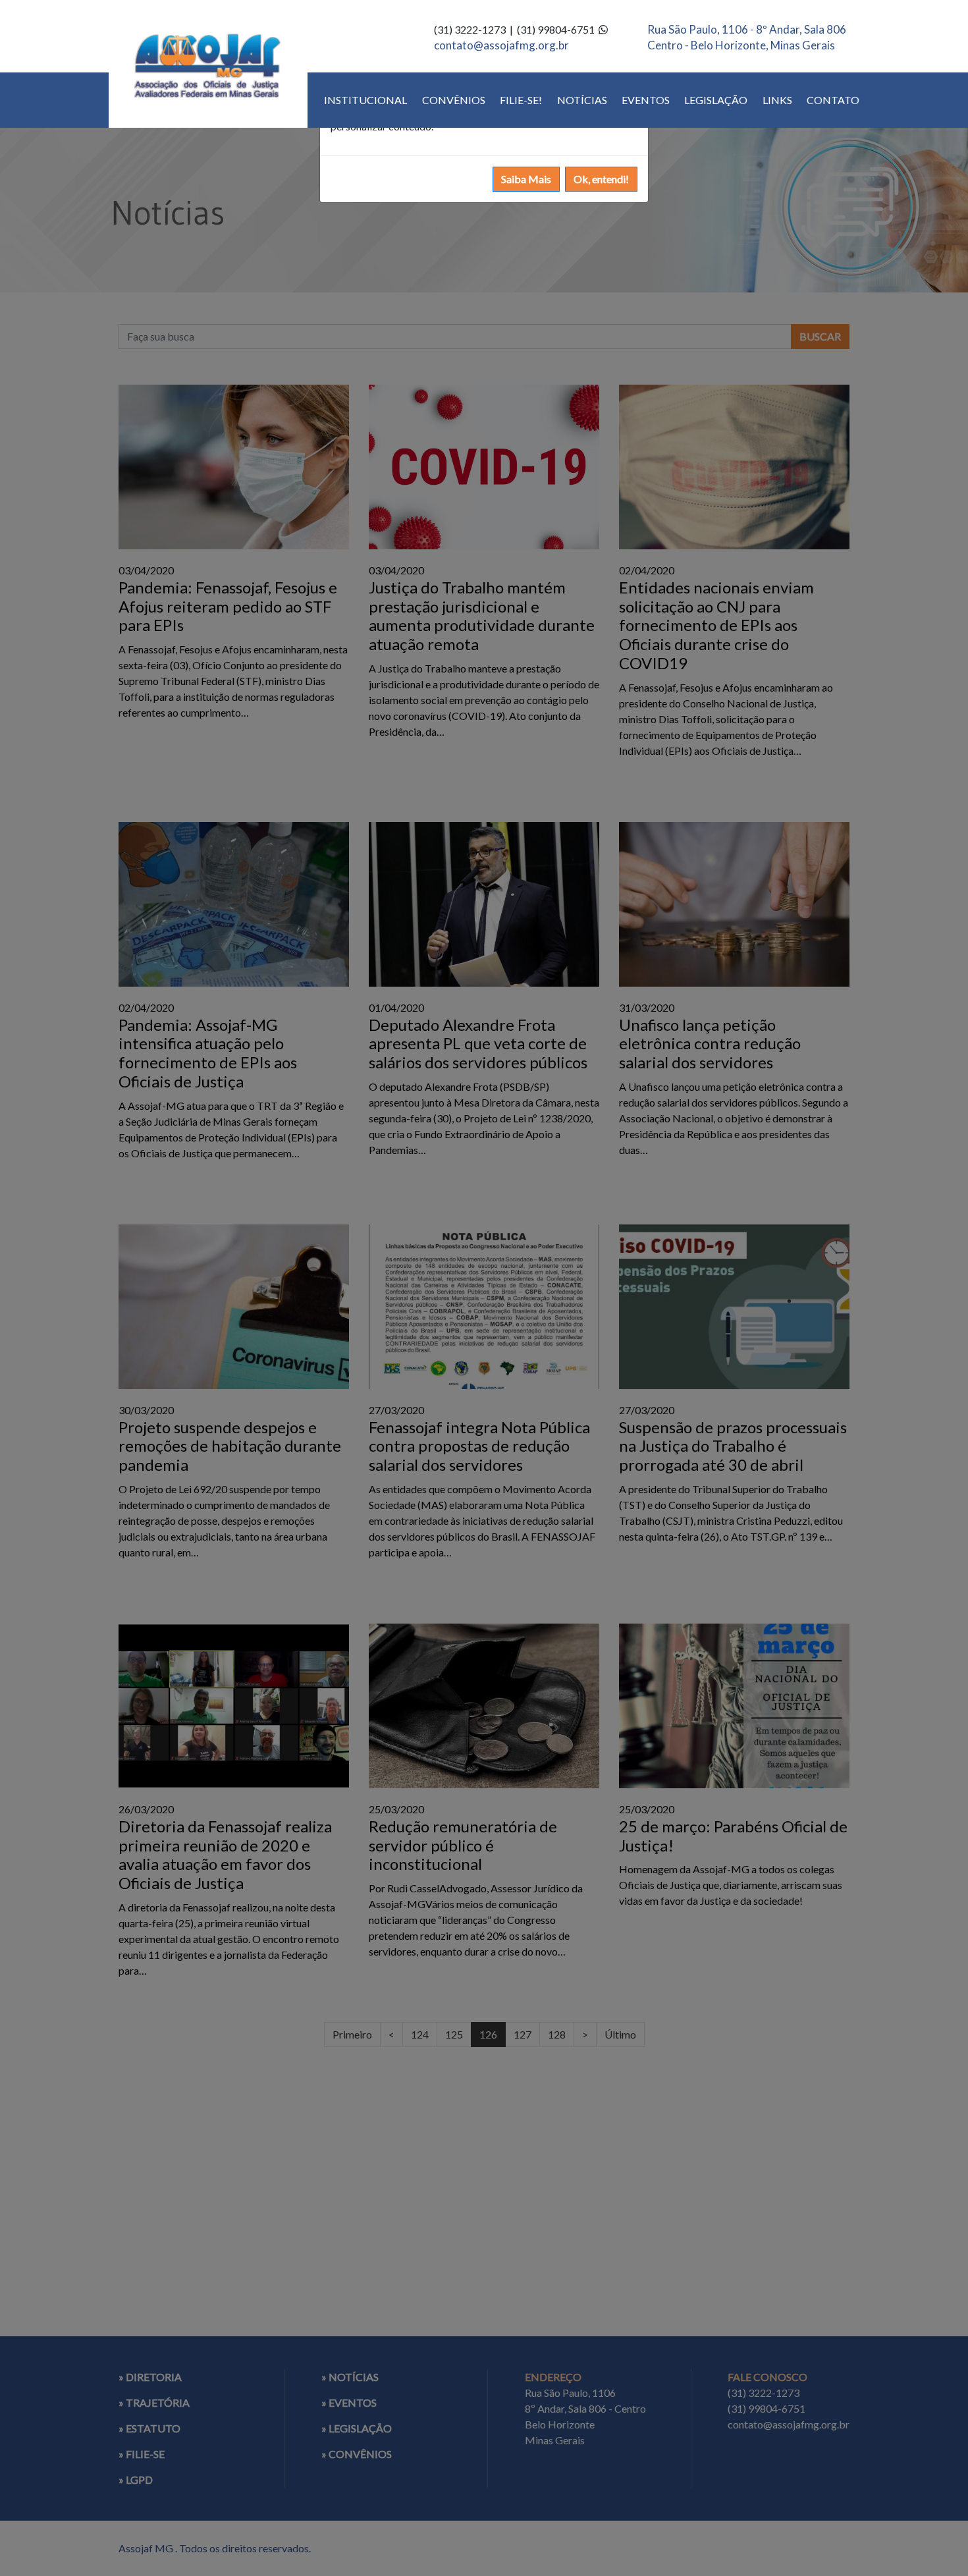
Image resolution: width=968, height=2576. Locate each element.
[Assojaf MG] (208, 64)
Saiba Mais (526, 179)
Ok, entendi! (601, 179)
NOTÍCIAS (582, 100)
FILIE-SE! (521, 100)
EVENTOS (646, 100)
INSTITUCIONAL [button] (365, 100)
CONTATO (833, 100)
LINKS (777, 100)
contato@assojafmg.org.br (501, 45)
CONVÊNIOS (454, 100)
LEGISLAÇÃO (716, 100)
